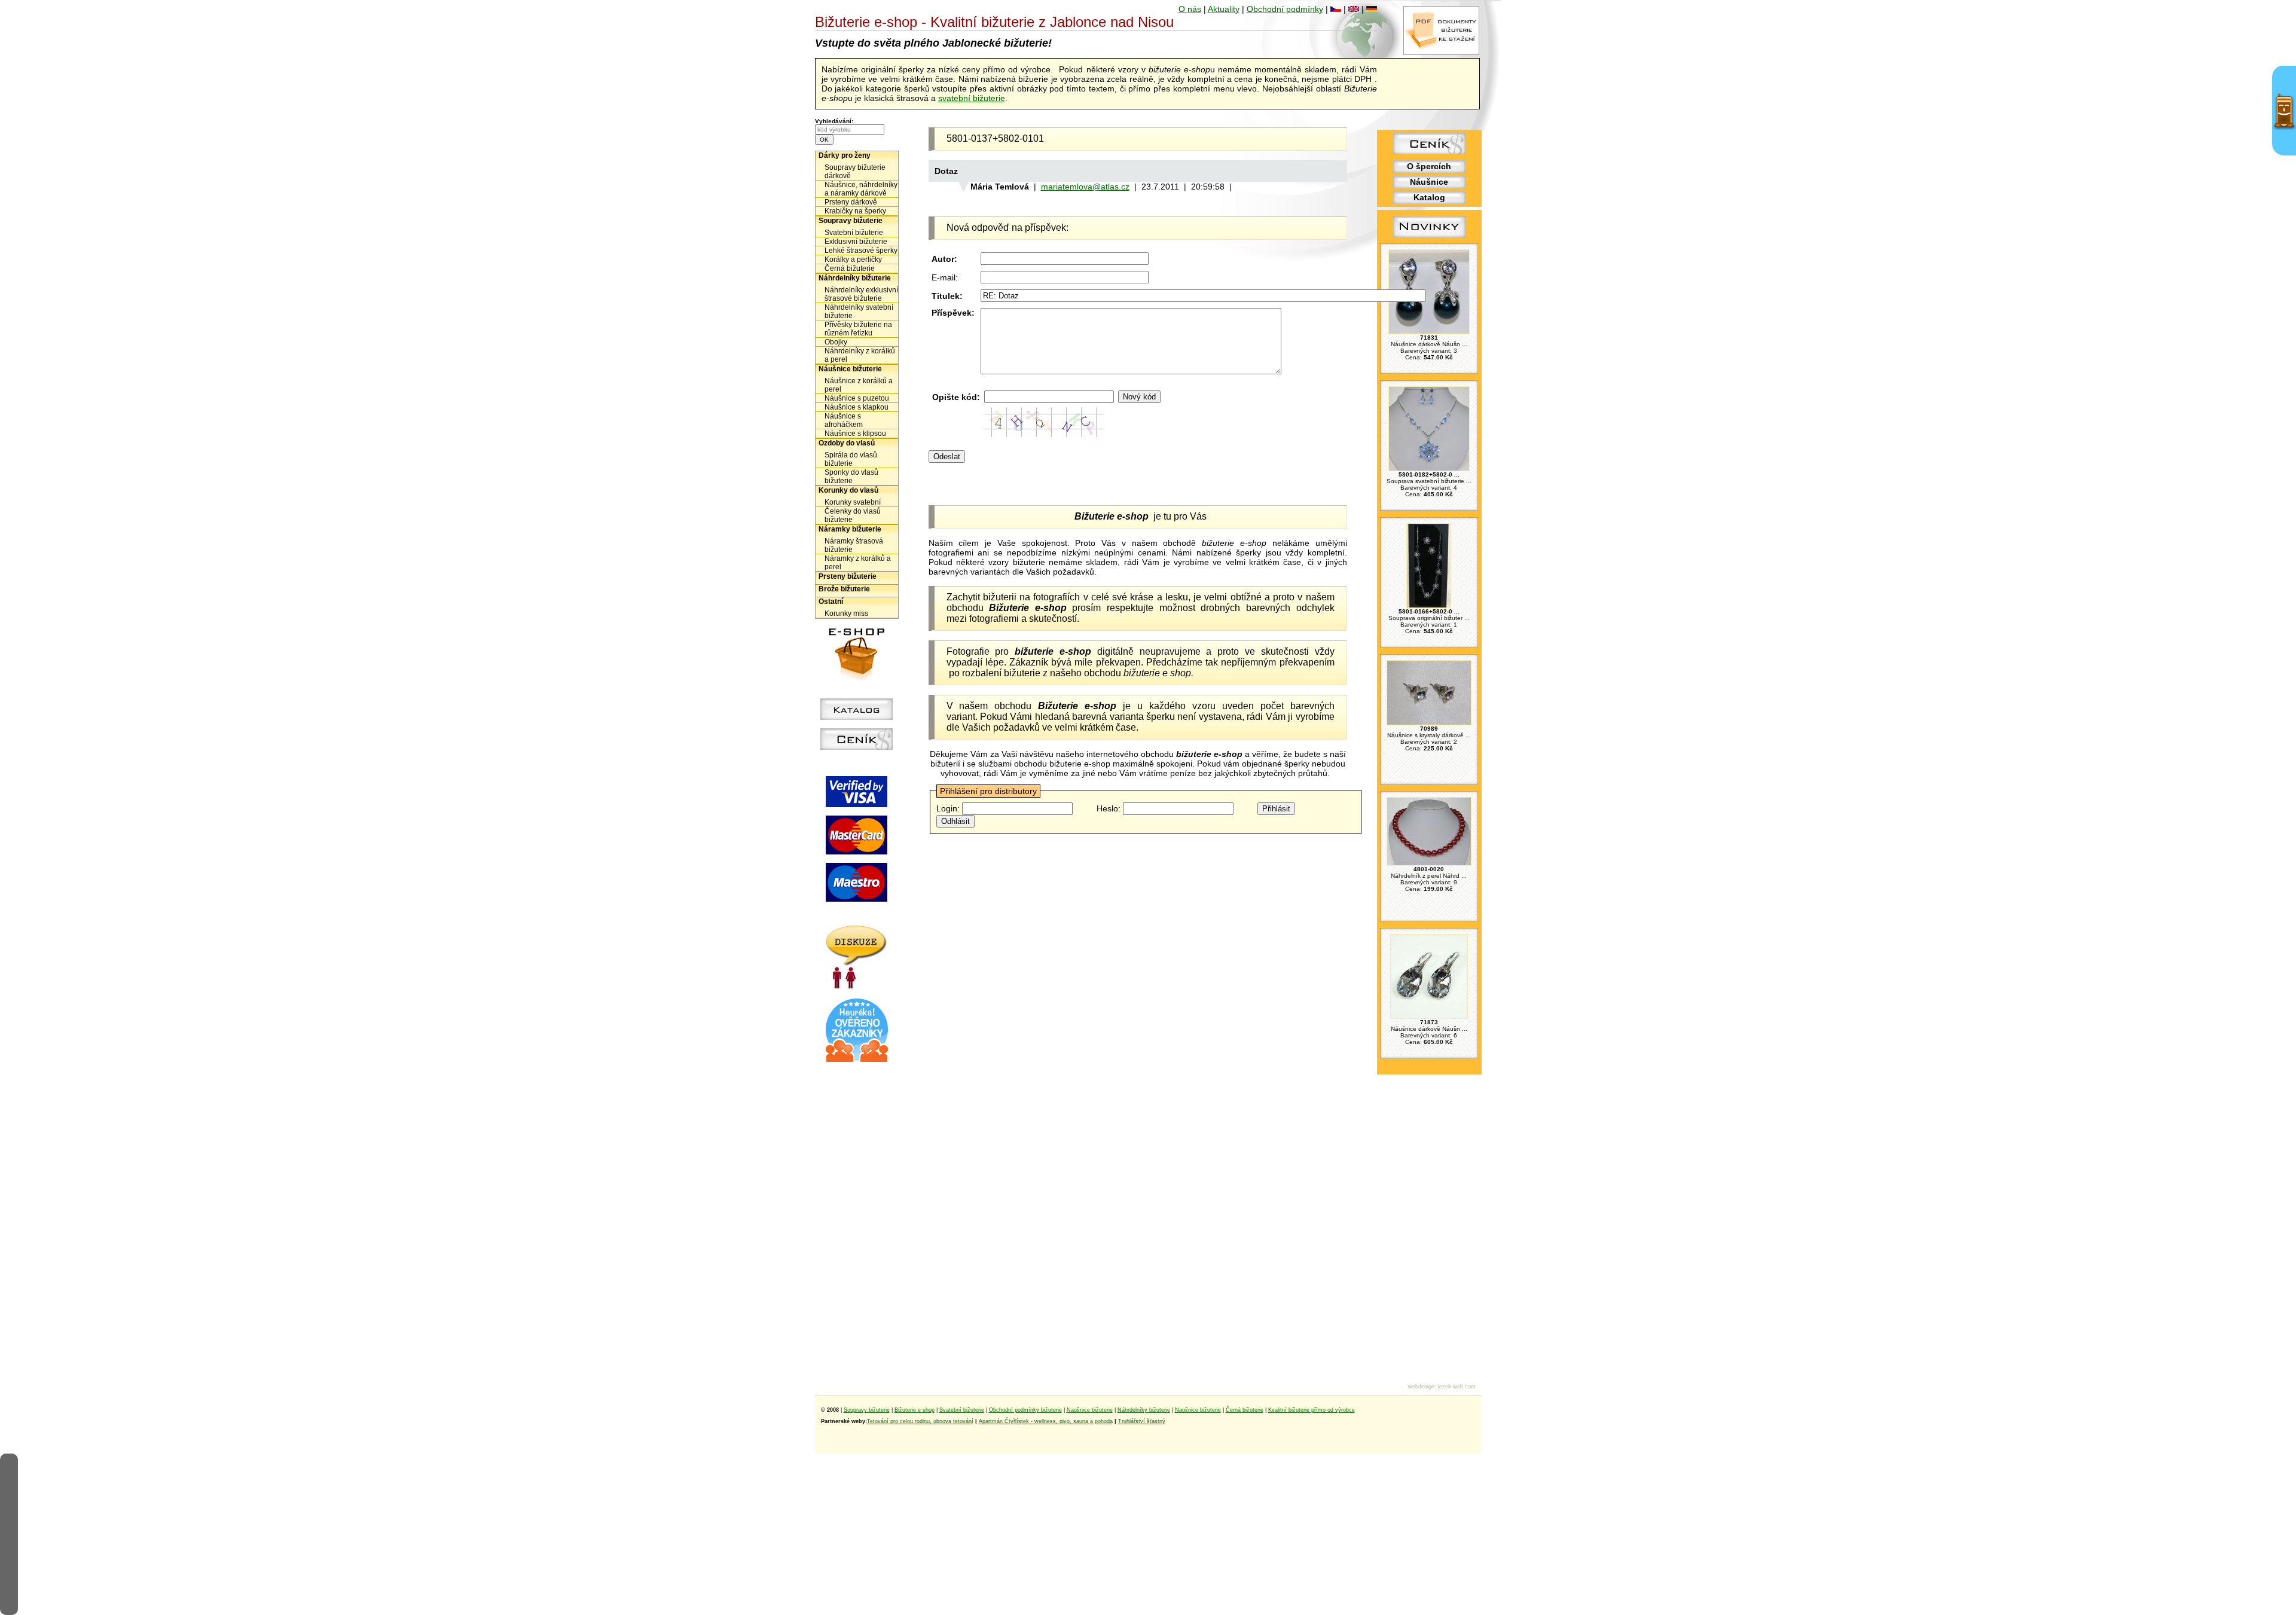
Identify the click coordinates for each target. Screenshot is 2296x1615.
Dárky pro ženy (845, 155)
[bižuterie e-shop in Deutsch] (1372, 9)
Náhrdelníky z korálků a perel (860, 355)
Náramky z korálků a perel (858, 563)
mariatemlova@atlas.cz (1085, 187)
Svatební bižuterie (854, 233)
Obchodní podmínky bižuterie (1025, 1410)
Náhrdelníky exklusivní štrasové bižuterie (861, 294)
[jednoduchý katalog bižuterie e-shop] (857, 717)
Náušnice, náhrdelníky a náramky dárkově (861, 189)
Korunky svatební (853, 502)
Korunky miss (846, 613)
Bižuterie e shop (915, 1410)
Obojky (836, 342)
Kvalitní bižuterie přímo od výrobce (1312, 1410)
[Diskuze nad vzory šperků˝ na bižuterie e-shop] (857, 986)
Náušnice (1429, 182)
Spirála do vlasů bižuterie (851, 459)
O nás (1190, 9)
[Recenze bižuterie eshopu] (857, 1060)
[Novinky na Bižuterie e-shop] (1429, 237)
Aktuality (1224, 9)
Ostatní (831, 602)
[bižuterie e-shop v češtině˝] (1336, 9)
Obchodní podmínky (1285, 9)
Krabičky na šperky (855, 211)
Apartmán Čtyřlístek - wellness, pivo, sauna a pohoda (1046, 1421)
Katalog (1429, 197)
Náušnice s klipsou (855, 433)
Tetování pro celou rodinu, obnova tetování (920, 1421)
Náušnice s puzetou (857, 398)
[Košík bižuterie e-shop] (857, 677)
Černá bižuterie (850, 268)
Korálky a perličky (853, 260)
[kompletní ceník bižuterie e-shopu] (857, 747)
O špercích (1429, 166)
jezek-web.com (1457, 1387)
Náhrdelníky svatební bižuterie (859, 312)
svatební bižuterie (972, 98)
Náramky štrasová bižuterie (854, 545)
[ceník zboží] (1429, 151)
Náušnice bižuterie (850, 369)
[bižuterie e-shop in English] (1354, 9)
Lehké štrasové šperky (861, 251)
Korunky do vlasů (848, 490)
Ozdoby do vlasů (847, 443)
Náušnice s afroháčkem (844, 420)
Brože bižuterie (844, 589)
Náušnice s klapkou (857, 407)
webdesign (1421, 1387)
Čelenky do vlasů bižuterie (853, 515)
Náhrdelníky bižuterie (855, 278)
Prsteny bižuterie (848, 576)
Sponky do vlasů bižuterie (851, 477)
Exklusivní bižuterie (856, 242)
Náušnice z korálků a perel (859, 385)
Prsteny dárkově (851, 202)
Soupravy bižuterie (851, 221)
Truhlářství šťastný (1142, 1421)
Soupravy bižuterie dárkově (855, 172)
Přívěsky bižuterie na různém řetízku (858, 329)
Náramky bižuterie (850, 529)
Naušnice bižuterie (1090, 1410)
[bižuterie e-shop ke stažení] (1441, 52)
